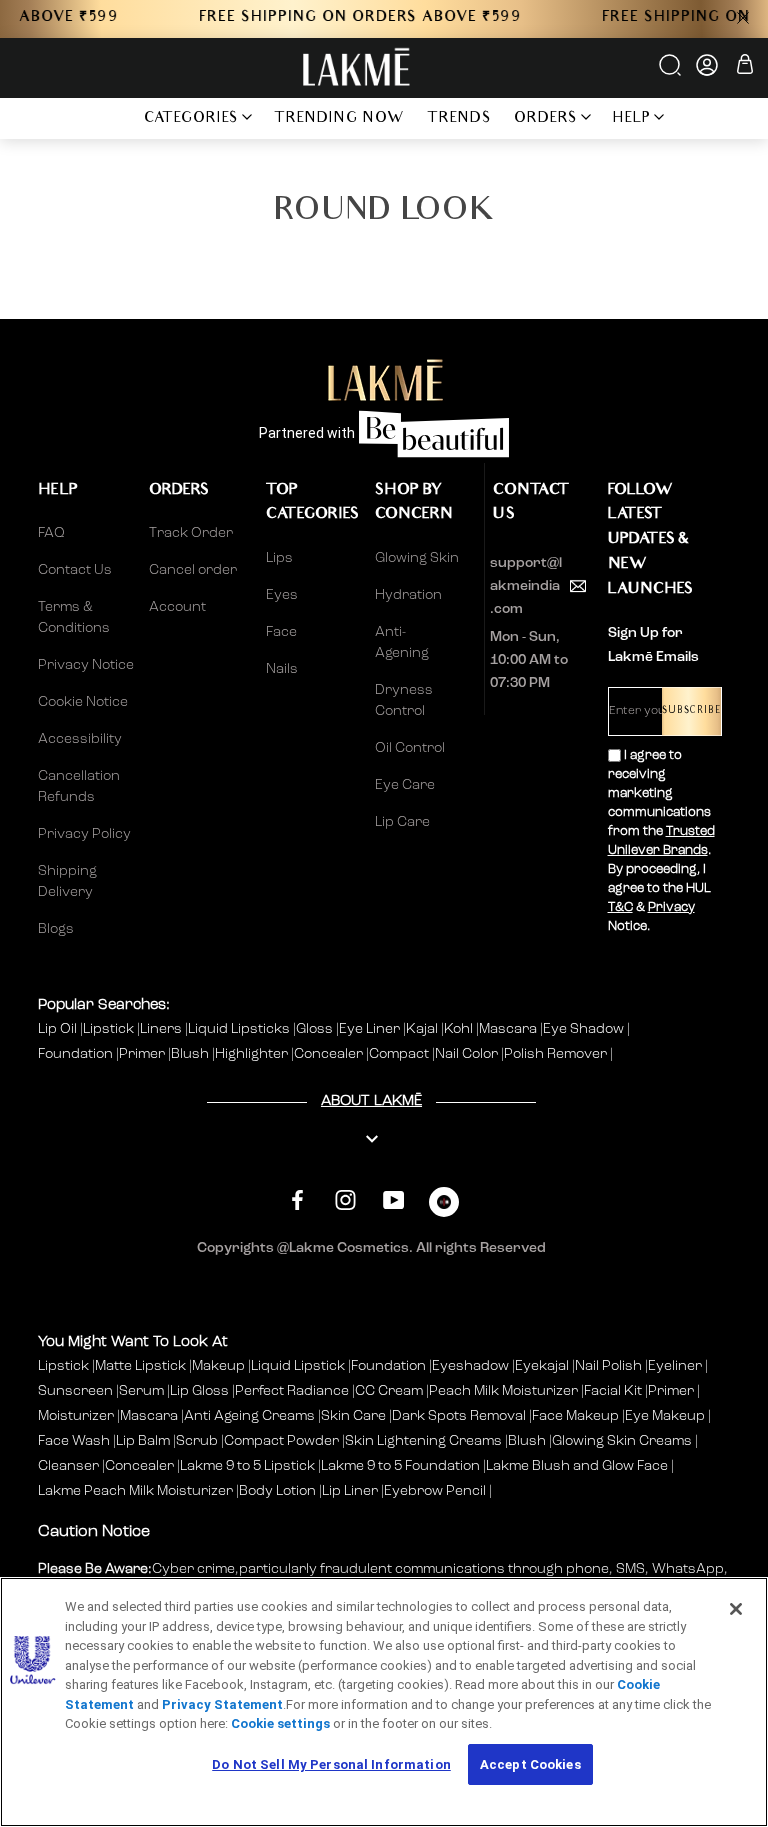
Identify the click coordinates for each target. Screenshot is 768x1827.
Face (281, 632)
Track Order (191, 533)
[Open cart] (745, 67)
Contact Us (75, 570)
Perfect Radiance (292, 1391)
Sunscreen (75, 1391)
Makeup (218, 1366)
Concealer (330, 1054)
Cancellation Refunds (79, 786)
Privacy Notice (86, 665)
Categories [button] (191, 119)
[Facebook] (297, 1199)
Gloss (316, 1029)
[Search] (671, 72)
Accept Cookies (530, 1764)
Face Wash (74, 1441)
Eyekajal (542, 1366)
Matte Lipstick (140, 1366)
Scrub (197, 1441)
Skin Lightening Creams (423, 1441)
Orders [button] (546, 119)
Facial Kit (613, 1391)
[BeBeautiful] (444, 1206)
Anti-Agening (402, 642)
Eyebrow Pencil (435, 1491)
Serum (141, 1391)
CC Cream (389, 1391)
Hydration (408, 595)
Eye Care (405, 785)
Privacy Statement (222, 1704)
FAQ (51, 533)
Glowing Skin (417, 558)
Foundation (77, 1054)
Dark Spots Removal (459, 1416)
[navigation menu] (106, 118)
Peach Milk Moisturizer (503, 1391)
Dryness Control (404, 700)
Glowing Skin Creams (622, 1441)
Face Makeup (575, 1416)
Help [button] (632, 119)
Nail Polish (608, 1366)
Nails (282, 669)
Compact (400, 1054)
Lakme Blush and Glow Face (577, 1466)
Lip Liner (350, 1491)
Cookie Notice (83, 702)
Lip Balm (143, 1441)
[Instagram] (345, 1199)
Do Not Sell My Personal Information (331, 1764)
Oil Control (410, 748)
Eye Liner (371, 1029)
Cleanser (68, 1466)
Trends (459, 119)
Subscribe (691, 711)
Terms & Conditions (74, 617)
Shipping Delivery (67, 881)
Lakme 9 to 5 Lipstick (247, 1466)
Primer (143, 1054)
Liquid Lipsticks (240, 1029)
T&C (620, 907)
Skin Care (353, 1416)
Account (177, 607)
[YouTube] (393, 1199)
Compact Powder (281, 1441)
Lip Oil (59, 1029)
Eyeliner (675, 1366)
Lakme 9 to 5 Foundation (400, 1466)
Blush (191, 1054)
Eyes (282, 595)
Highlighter (253, 1054)
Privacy (671, 907)
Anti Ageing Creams (249, 1416)
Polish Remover (557, 1054)
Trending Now (339, 119)
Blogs (56, 929)
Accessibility (80, 739)
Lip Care (402, 822)
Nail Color (468, 1054)
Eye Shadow (585, 1029)
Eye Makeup (665, 1416)
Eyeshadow (470, 1366)
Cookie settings (280, 1723)
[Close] (736, 1609)
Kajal (423, 1029)
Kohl (460, 1029)
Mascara (509, 1029)
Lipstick (110, 1029)
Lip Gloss (199, 1391)
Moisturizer (76, 1416)
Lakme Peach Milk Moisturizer (135, 1491)
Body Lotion (279, 1491)
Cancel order (193, 570)
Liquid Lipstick (298, 1366)
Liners (162, 1029)
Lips (279, 558)
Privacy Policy (84, 834)
